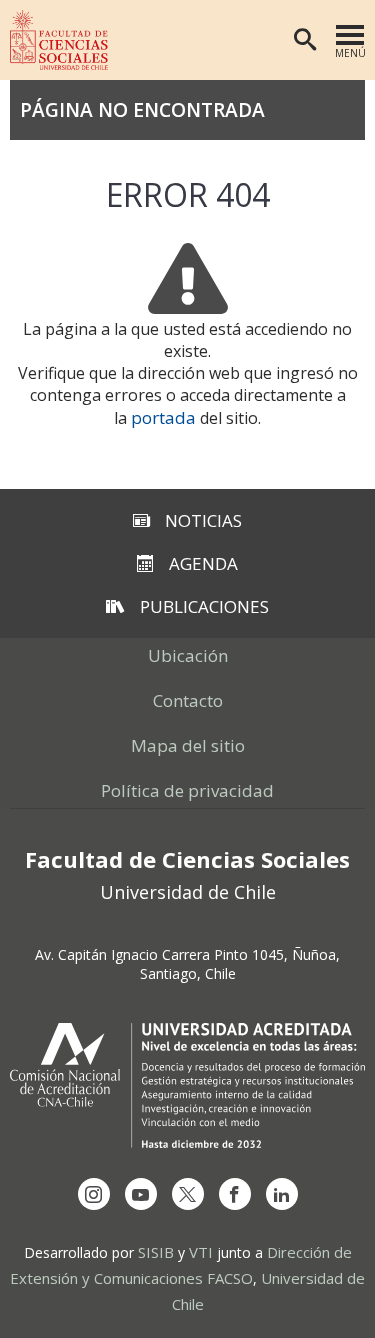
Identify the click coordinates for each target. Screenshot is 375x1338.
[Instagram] (94, 1194)
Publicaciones (204, 606)
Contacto (188, 700)
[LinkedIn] (282, 1194)
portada (163, 417)
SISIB (156, 1252)
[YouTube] (141, 1194)
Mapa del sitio (188, 745)
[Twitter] (188, 1194)
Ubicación (188, 655)
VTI (201, 1252)
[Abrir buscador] (305, 40)
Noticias (203, 520)
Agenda (203, 563)
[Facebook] (235, 1194)
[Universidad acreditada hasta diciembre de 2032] (187, 1085)
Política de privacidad (187, 790)
